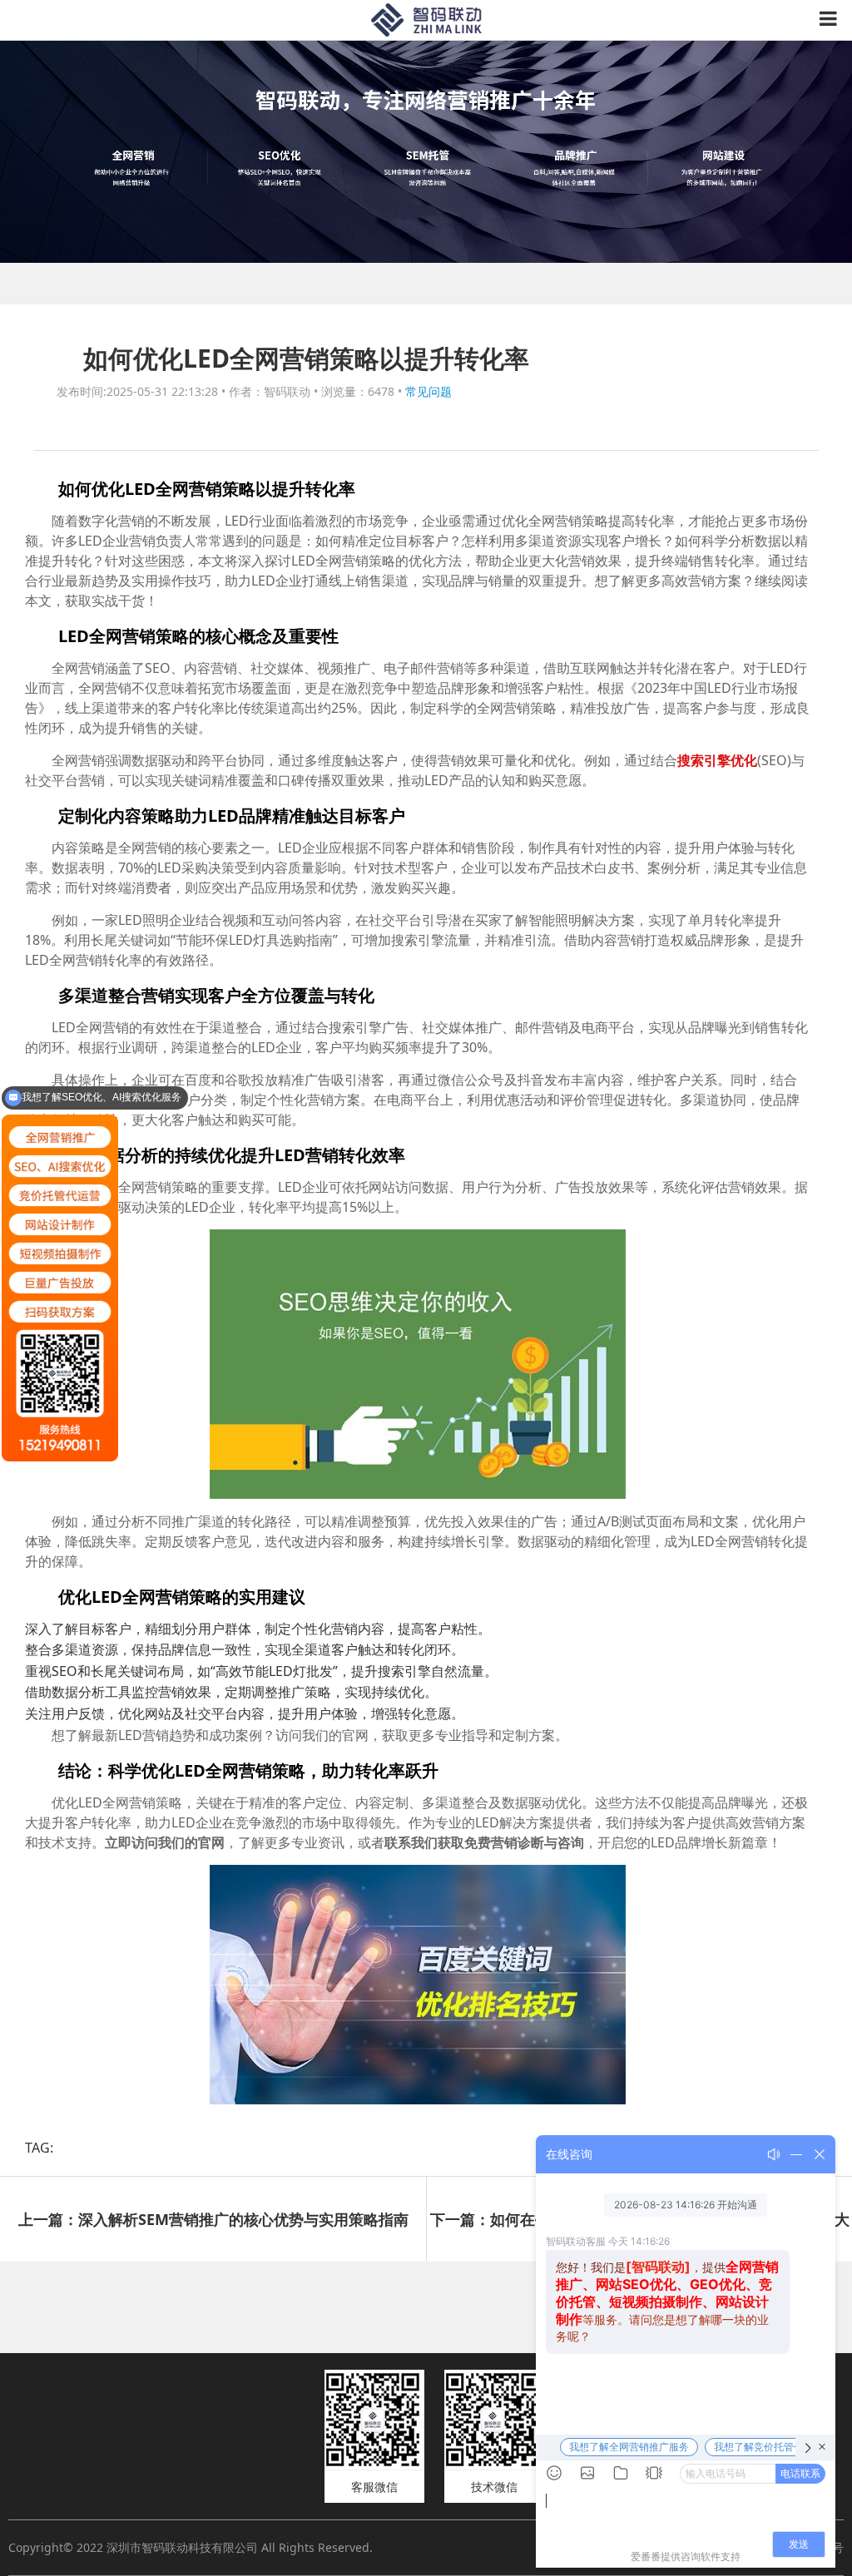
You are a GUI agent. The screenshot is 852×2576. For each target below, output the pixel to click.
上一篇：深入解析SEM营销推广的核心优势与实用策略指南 (213, 2219)
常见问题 (428, 391)
